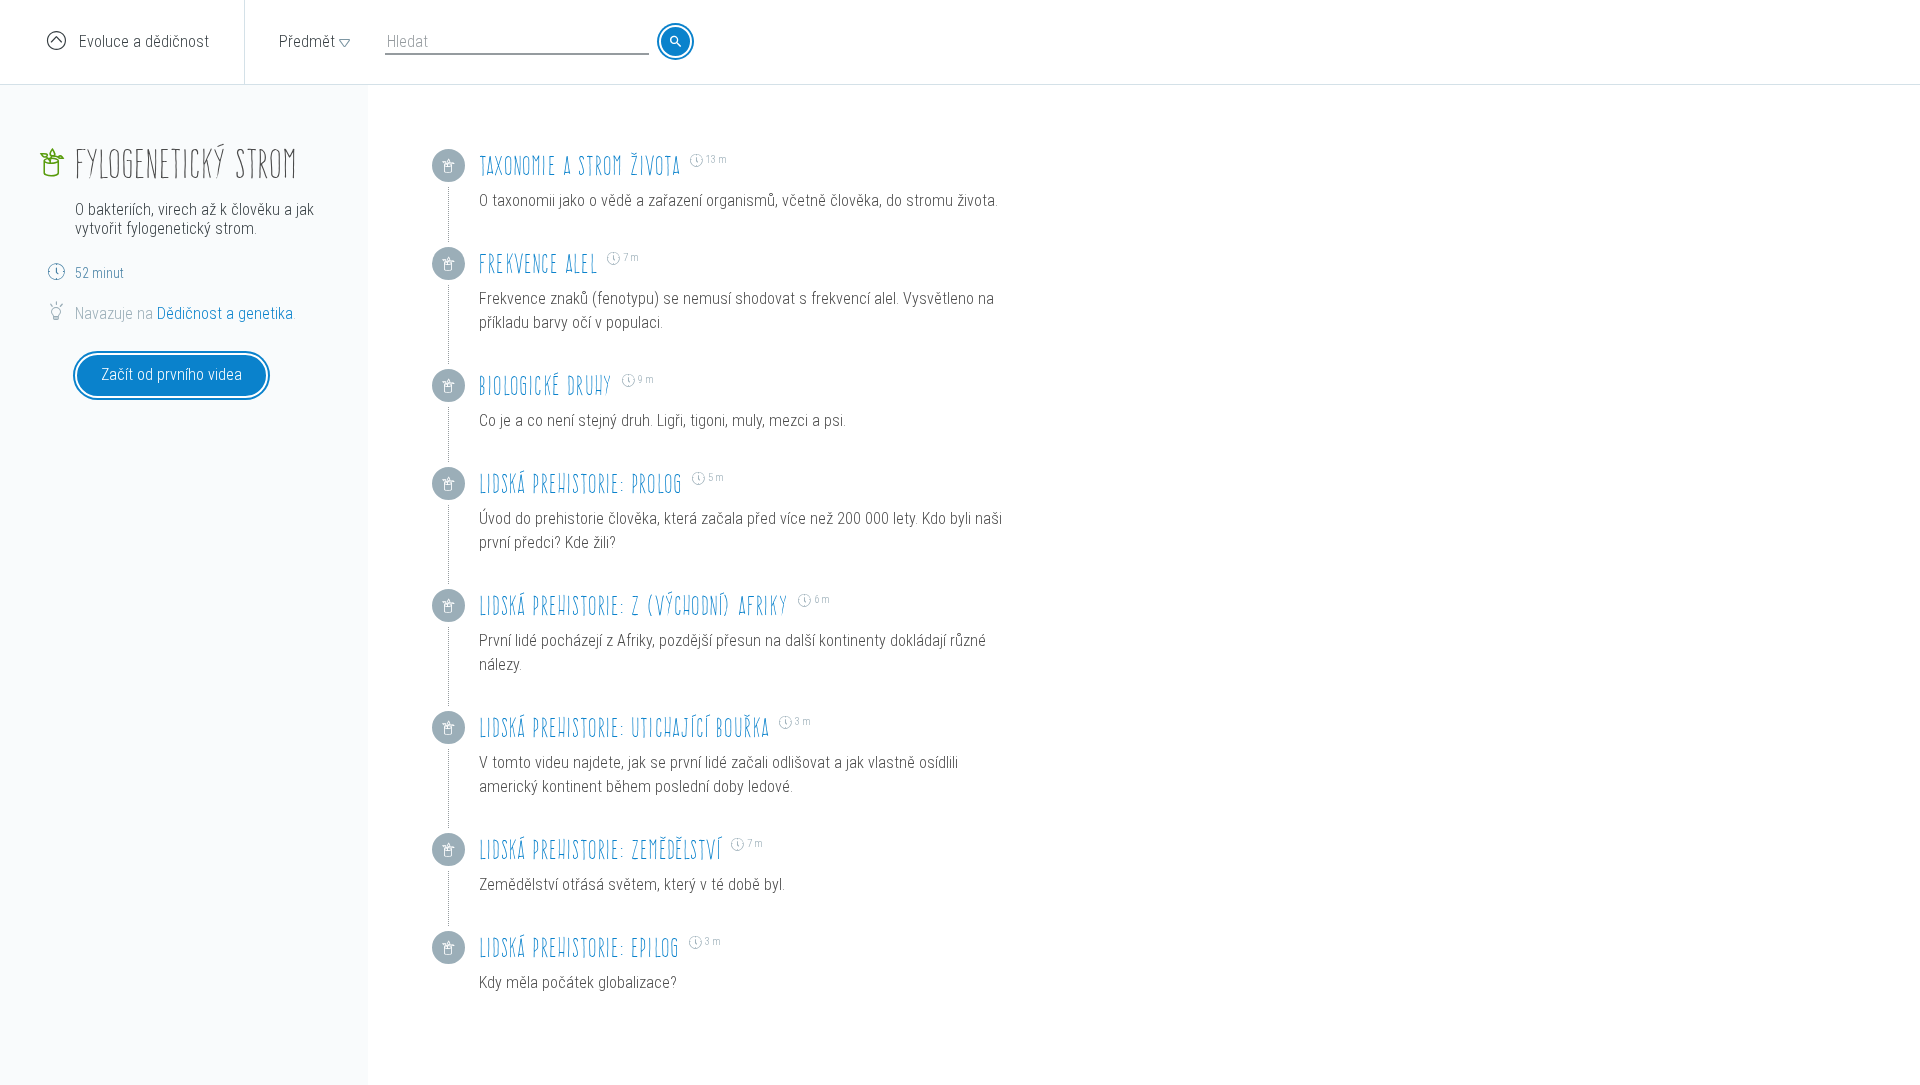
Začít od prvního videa (171, 374)
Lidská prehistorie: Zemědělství (600, 849)
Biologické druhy (545, 385)
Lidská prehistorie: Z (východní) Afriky (633, 605)
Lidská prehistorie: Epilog (579, 947)
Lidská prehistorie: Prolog (580, 483)
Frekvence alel (538, 263)
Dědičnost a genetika (225, 313)
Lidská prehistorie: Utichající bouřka (624, 727)
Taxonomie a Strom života (579, 165)
